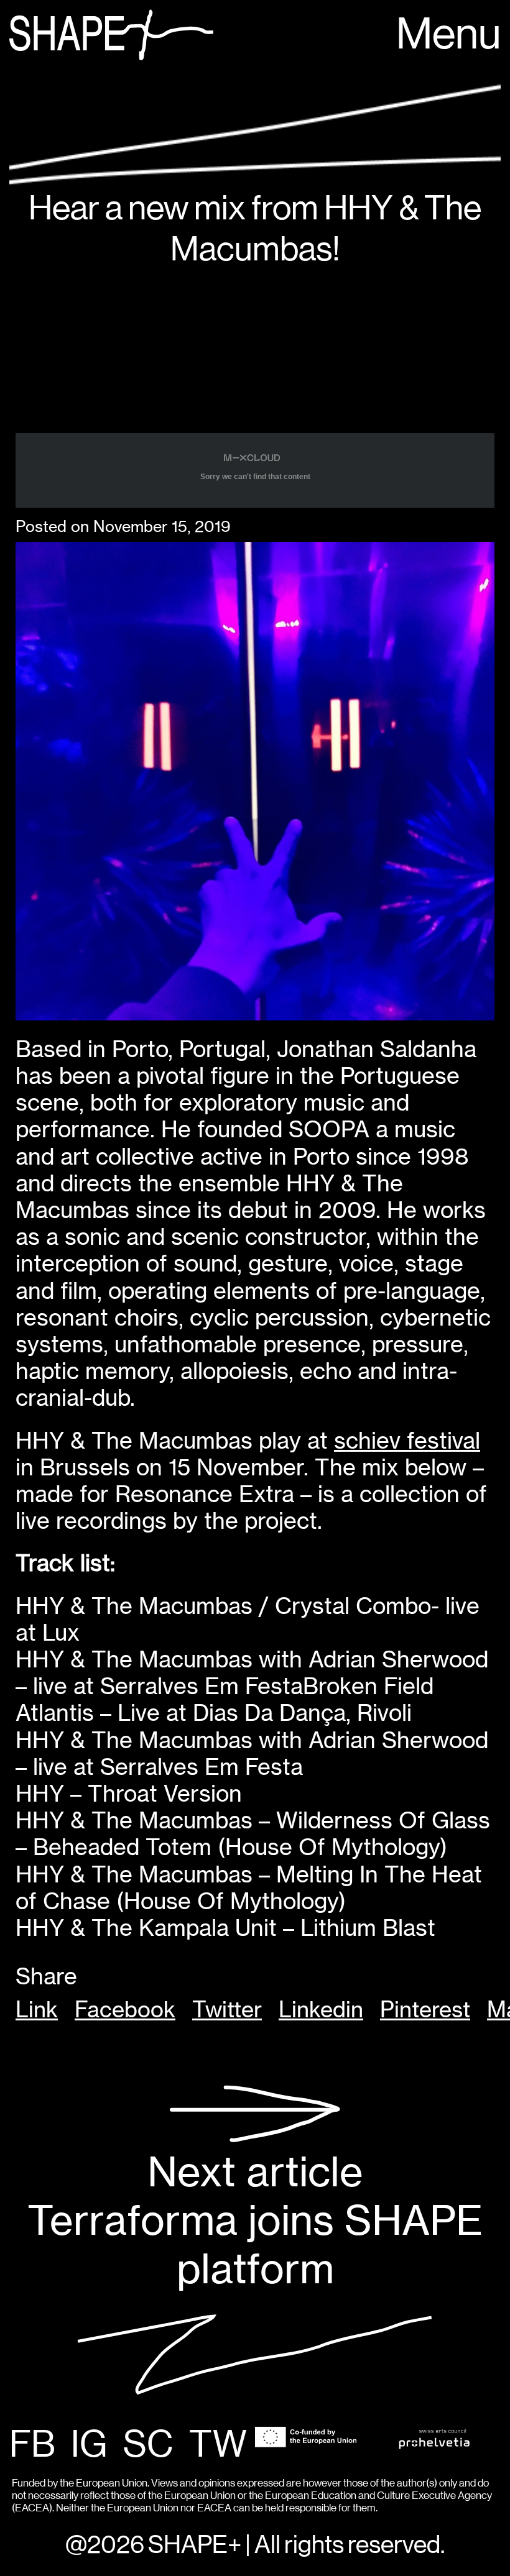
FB (32, 2445)
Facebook (125, 2010)
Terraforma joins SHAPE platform (255, 2220)
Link (37, 2010)
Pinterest (425, 2010)
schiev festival (407, 1441)
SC (148, 2445)
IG (89, 2445)
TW (218, 2445)
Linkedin (321, 2010)
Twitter (227, 2010)
